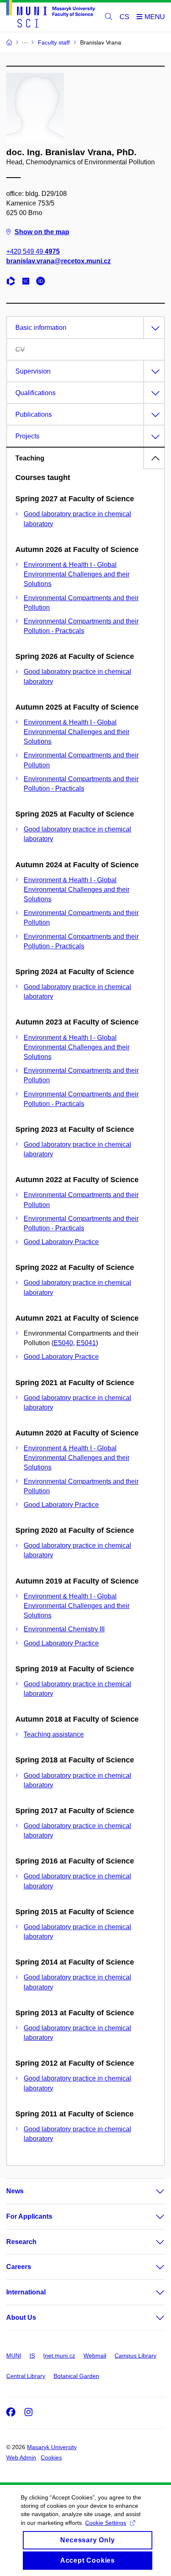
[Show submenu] (152, 2191)
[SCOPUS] (28, 282)
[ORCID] (43, 282)
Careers (19, 2267)
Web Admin (21, 2457)
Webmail (95, 2356)
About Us (21, 2317)
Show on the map (42, 232)
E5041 (86, 1343)
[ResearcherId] (13, 282)
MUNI (14, 2356)
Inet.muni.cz (59, 2356)
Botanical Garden (76, 2376)
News (15, 2191)
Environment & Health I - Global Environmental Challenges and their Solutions (77, 574)
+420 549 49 (33, 251)
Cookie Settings (106, 2523)
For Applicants (29, 2216)
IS (32, 2356)
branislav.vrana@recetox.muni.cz (59, 261)
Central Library (26, 2376)
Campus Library (136, 2356)
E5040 (63, 1343)
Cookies (51, 2457)
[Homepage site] (51, 15)
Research (21, 2242)
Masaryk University (52, 2447)
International (26, 2292)
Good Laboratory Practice (61, 1242)
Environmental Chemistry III (64, 1629)
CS (124, 17)
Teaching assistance (54, 1734)
